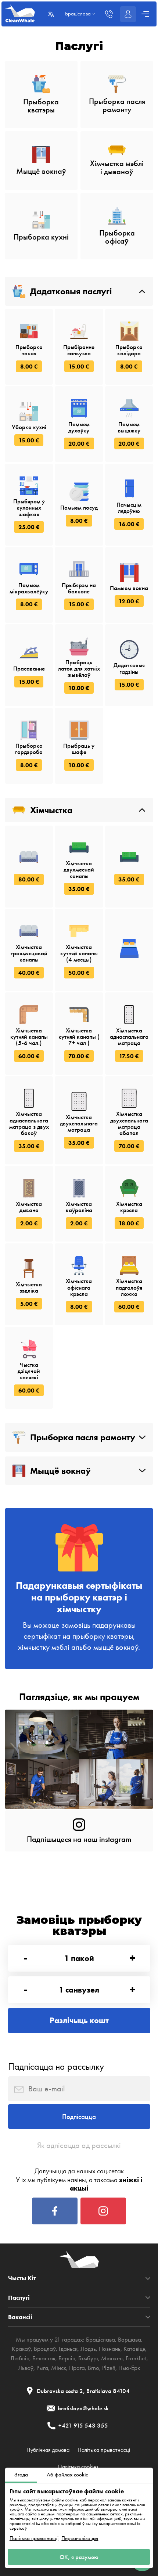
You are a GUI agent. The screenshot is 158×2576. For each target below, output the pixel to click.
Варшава (130, 2339)
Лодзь (88, 2349)
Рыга (42, 2368)
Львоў (26, 2368)
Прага (77, 2368)
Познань (110, 2349)
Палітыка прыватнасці (34, 2538)
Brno (94, 2368)
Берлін (67, 2358)
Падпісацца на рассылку (56, 2066)
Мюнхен (112, 2358)
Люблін (20, 2358)
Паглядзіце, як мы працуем (79, 1697)
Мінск (59, 2368)
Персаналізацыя (80, 2538)
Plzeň (109, 2368)
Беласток (44, 2358)
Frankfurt (136, 2358)
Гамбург (88, 2358)
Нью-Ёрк (129, 2368)
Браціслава (100, 2339)
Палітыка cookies (78, 2467)
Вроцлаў (45, 2349)
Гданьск (68, 2349)
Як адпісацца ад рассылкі (79, 2145)
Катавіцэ (134, 2349)
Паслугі (19, 2298)
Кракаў (21, 2349)
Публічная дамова (48, 2450)
